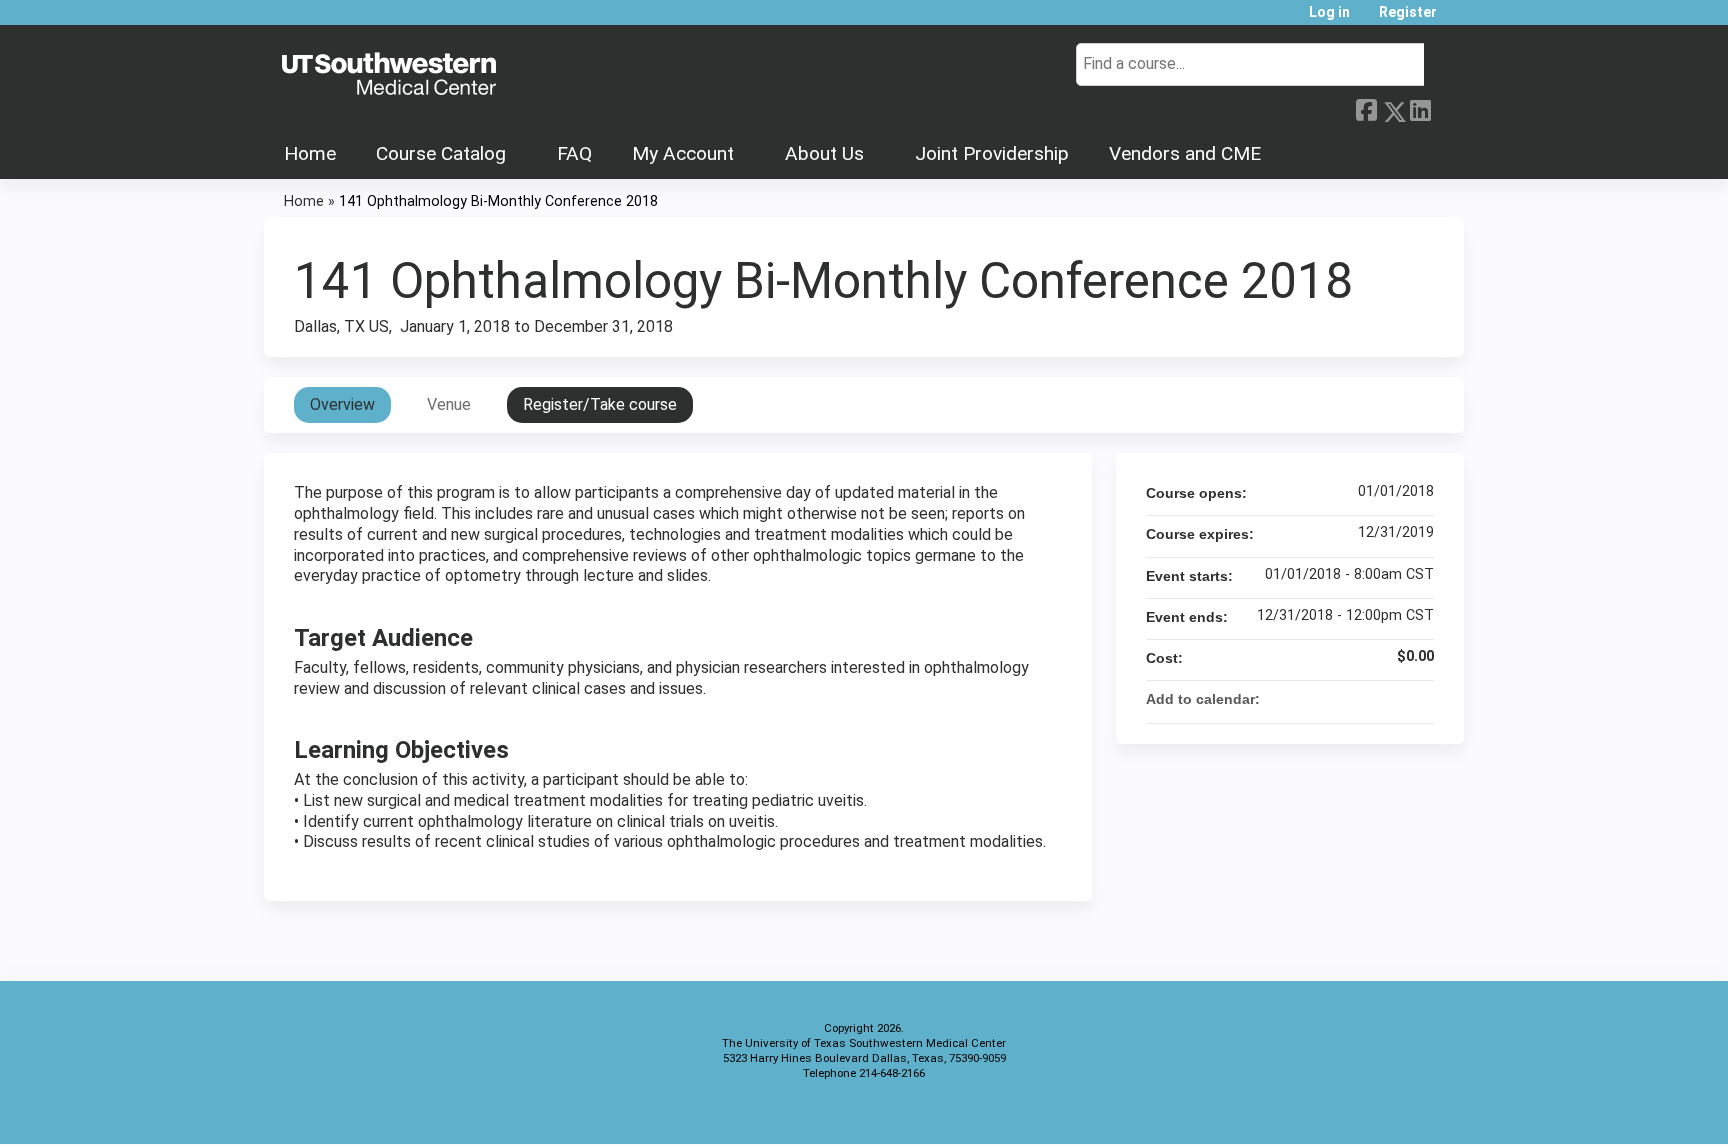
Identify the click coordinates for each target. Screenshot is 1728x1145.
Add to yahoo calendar (1366, 699)
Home (310, 153)
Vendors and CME (1185, 153)
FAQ (574, 153)
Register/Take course (600, 404)
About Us (824, 153)
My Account (683, 153)
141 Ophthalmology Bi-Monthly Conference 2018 (498, 201)
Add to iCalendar (1392, 698)
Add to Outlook (1418, 699)
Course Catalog (441, 153)
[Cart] (1458, 19)
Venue (449, 404)
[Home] (389, 75)
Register (1408, 12)
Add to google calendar (1340, 699)
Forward (1447, 106)
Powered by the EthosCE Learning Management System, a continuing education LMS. (1393, 1111)
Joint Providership (992, 153)
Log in (1329, 12)
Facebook (1366, 108)
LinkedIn (1420, 108)
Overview (342, 404)
